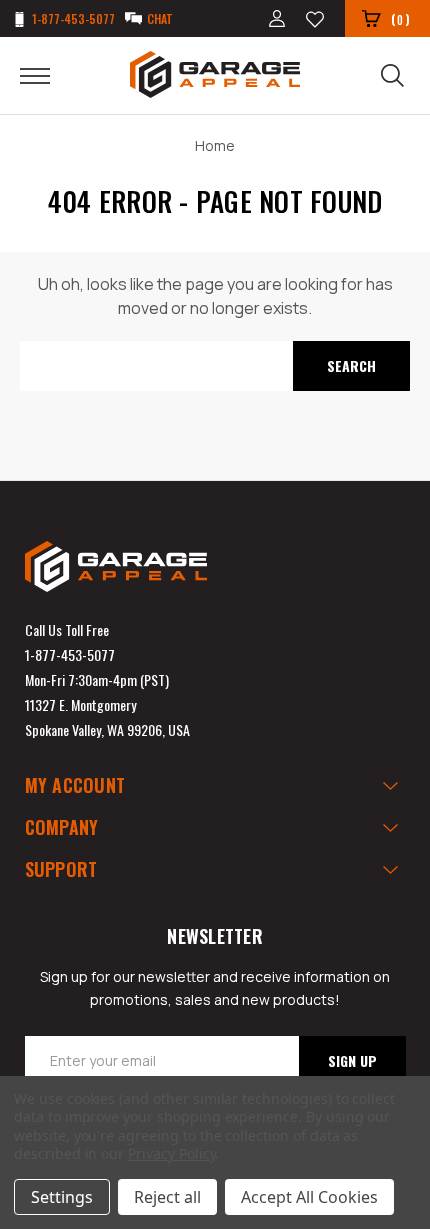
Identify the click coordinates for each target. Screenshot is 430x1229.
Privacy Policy (171, 1153)
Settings (62, 1197)
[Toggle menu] (47, 75)
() (400, 19)
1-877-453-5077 (70, 654)
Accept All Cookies (309, 1197)
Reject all (167, 1197)
